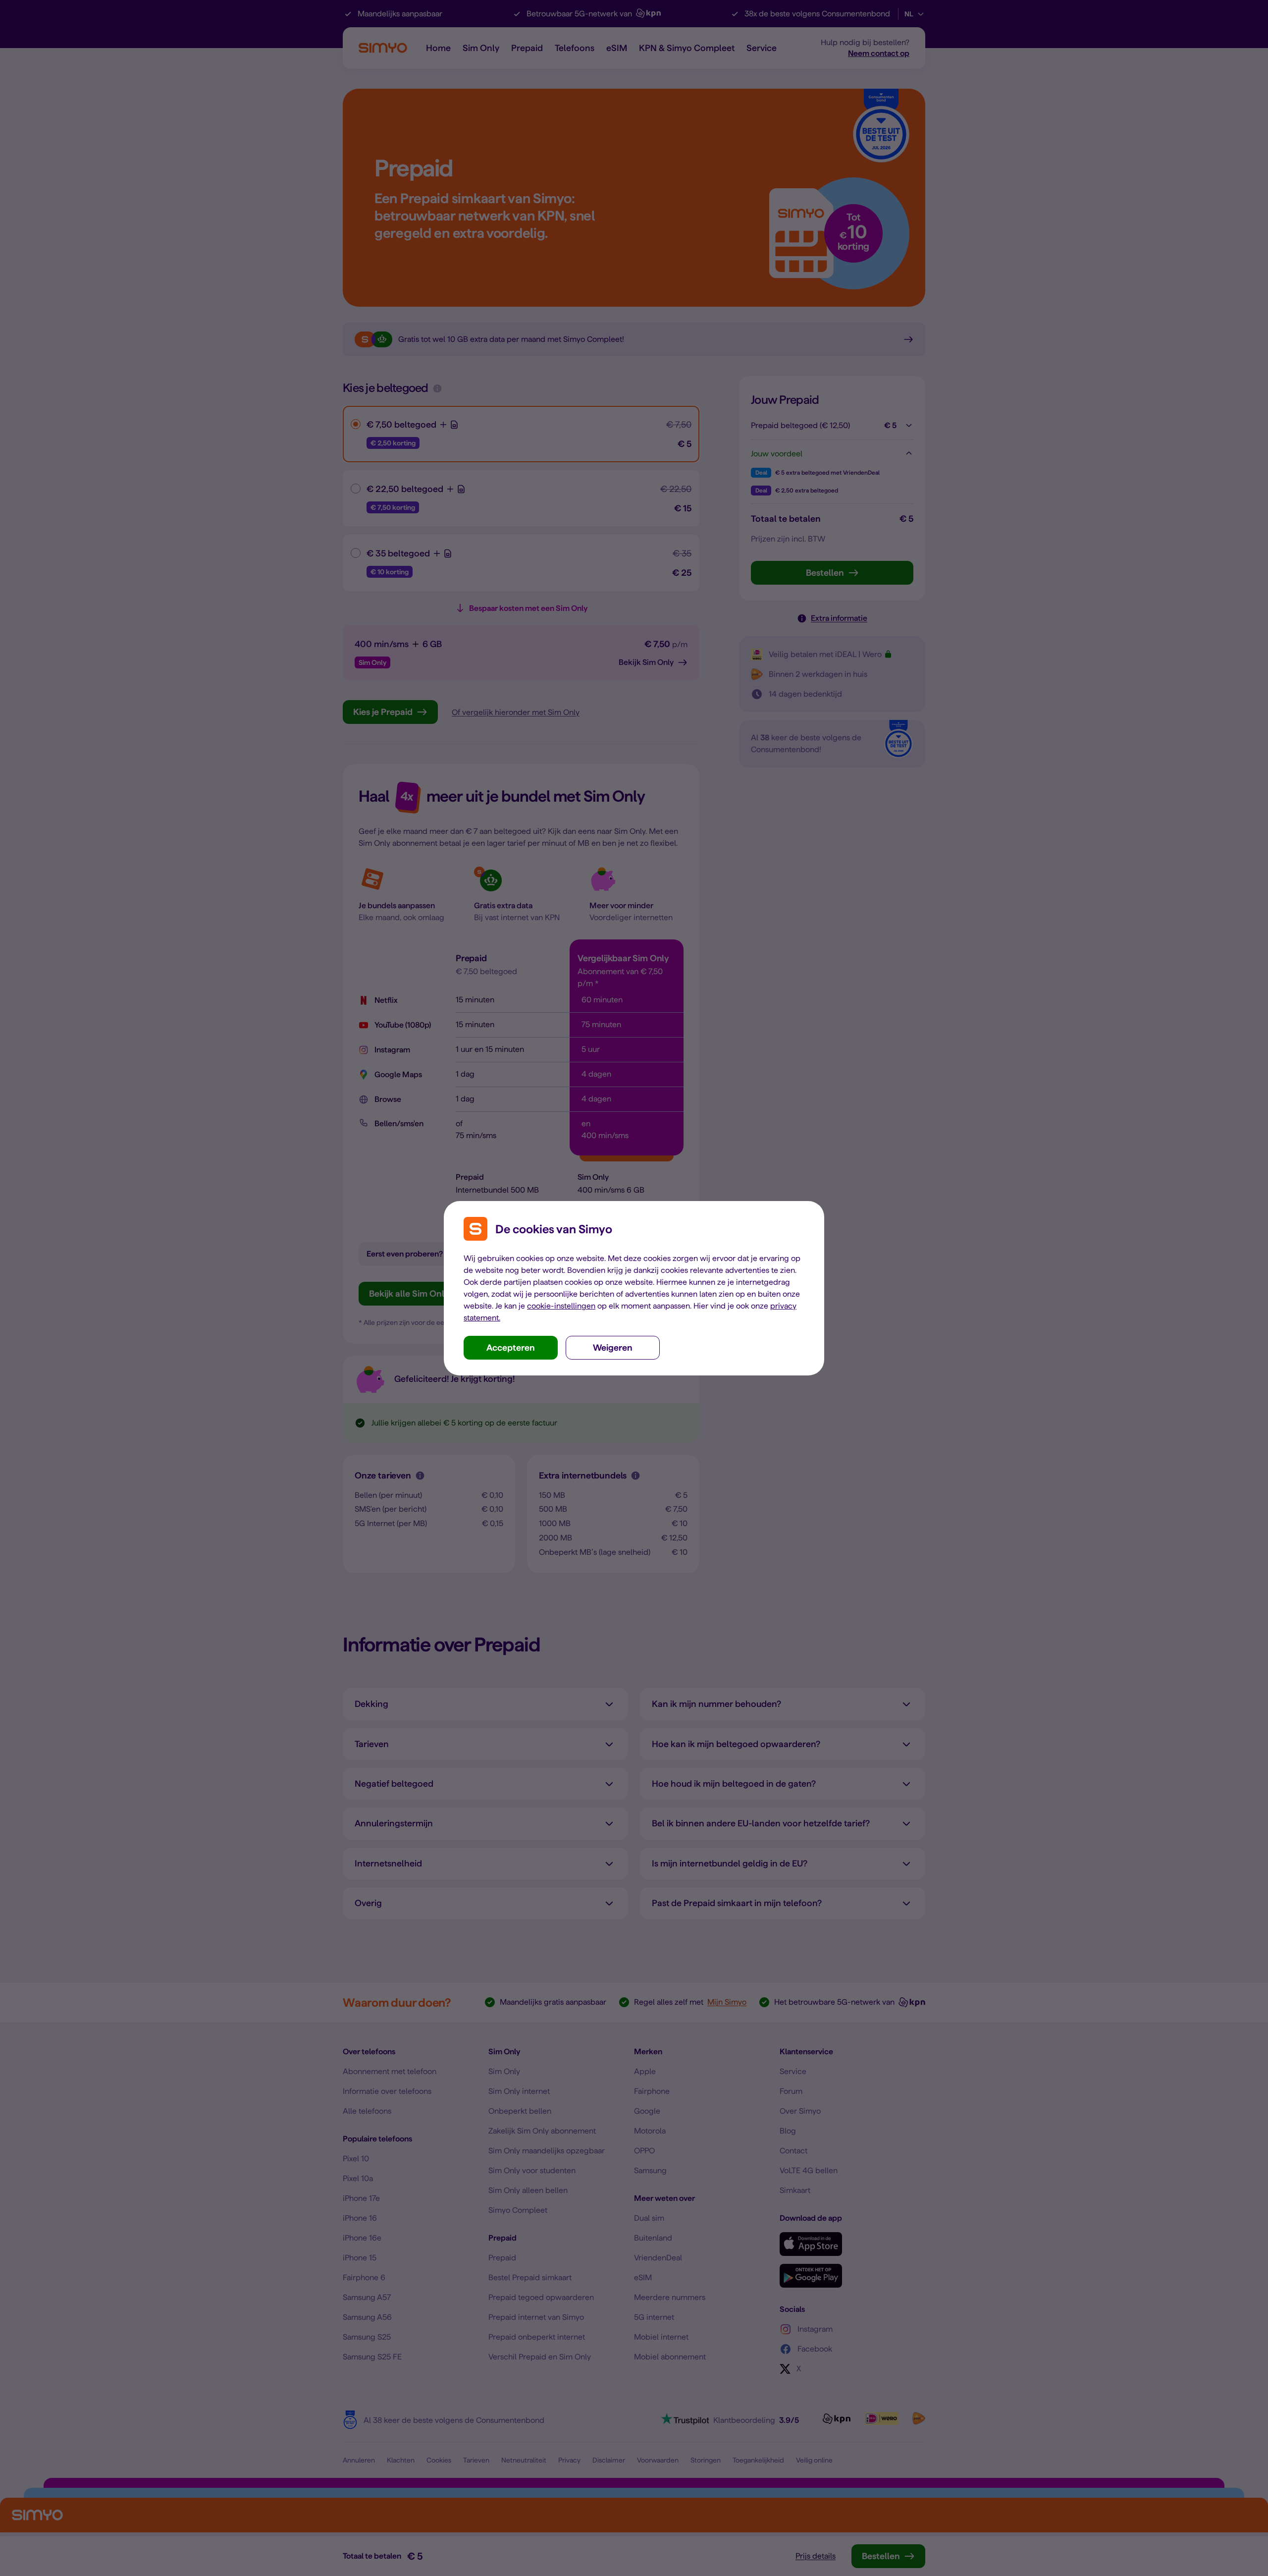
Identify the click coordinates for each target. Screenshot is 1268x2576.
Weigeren (613, 1347)
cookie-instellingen (561, 1306)
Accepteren (511, 1347)
